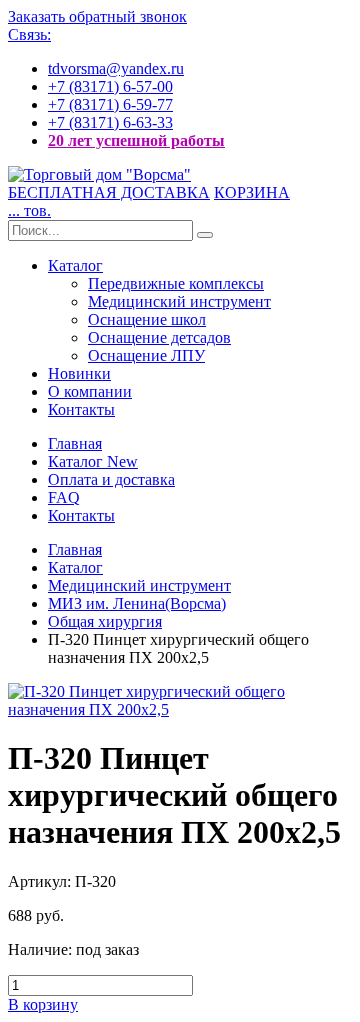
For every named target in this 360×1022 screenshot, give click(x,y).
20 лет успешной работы (136, 140)
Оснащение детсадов (159, 337)
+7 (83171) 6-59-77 (110, 104)
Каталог (75, 265)
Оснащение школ (147, 319)
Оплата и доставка (111, 479)
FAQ (64, 497)
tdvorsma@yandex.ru (116, 68)
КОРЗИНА (252, 192)
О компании (90, 391)
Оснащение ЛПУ (146, 355)
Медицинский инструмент (179, 301)
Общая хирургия (105, 621)
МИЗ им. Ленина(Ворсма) (137, 603)
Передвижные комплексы (176, 283)
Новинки (79, 373)
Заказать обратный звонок (97, 16)
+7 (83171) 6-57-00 (110, 86)
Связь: (29, 34)
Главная (75, 443)
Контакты (81, 409)
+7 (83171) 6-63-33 (110, 122)
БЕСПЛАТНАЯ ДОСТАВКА (109, 192)
